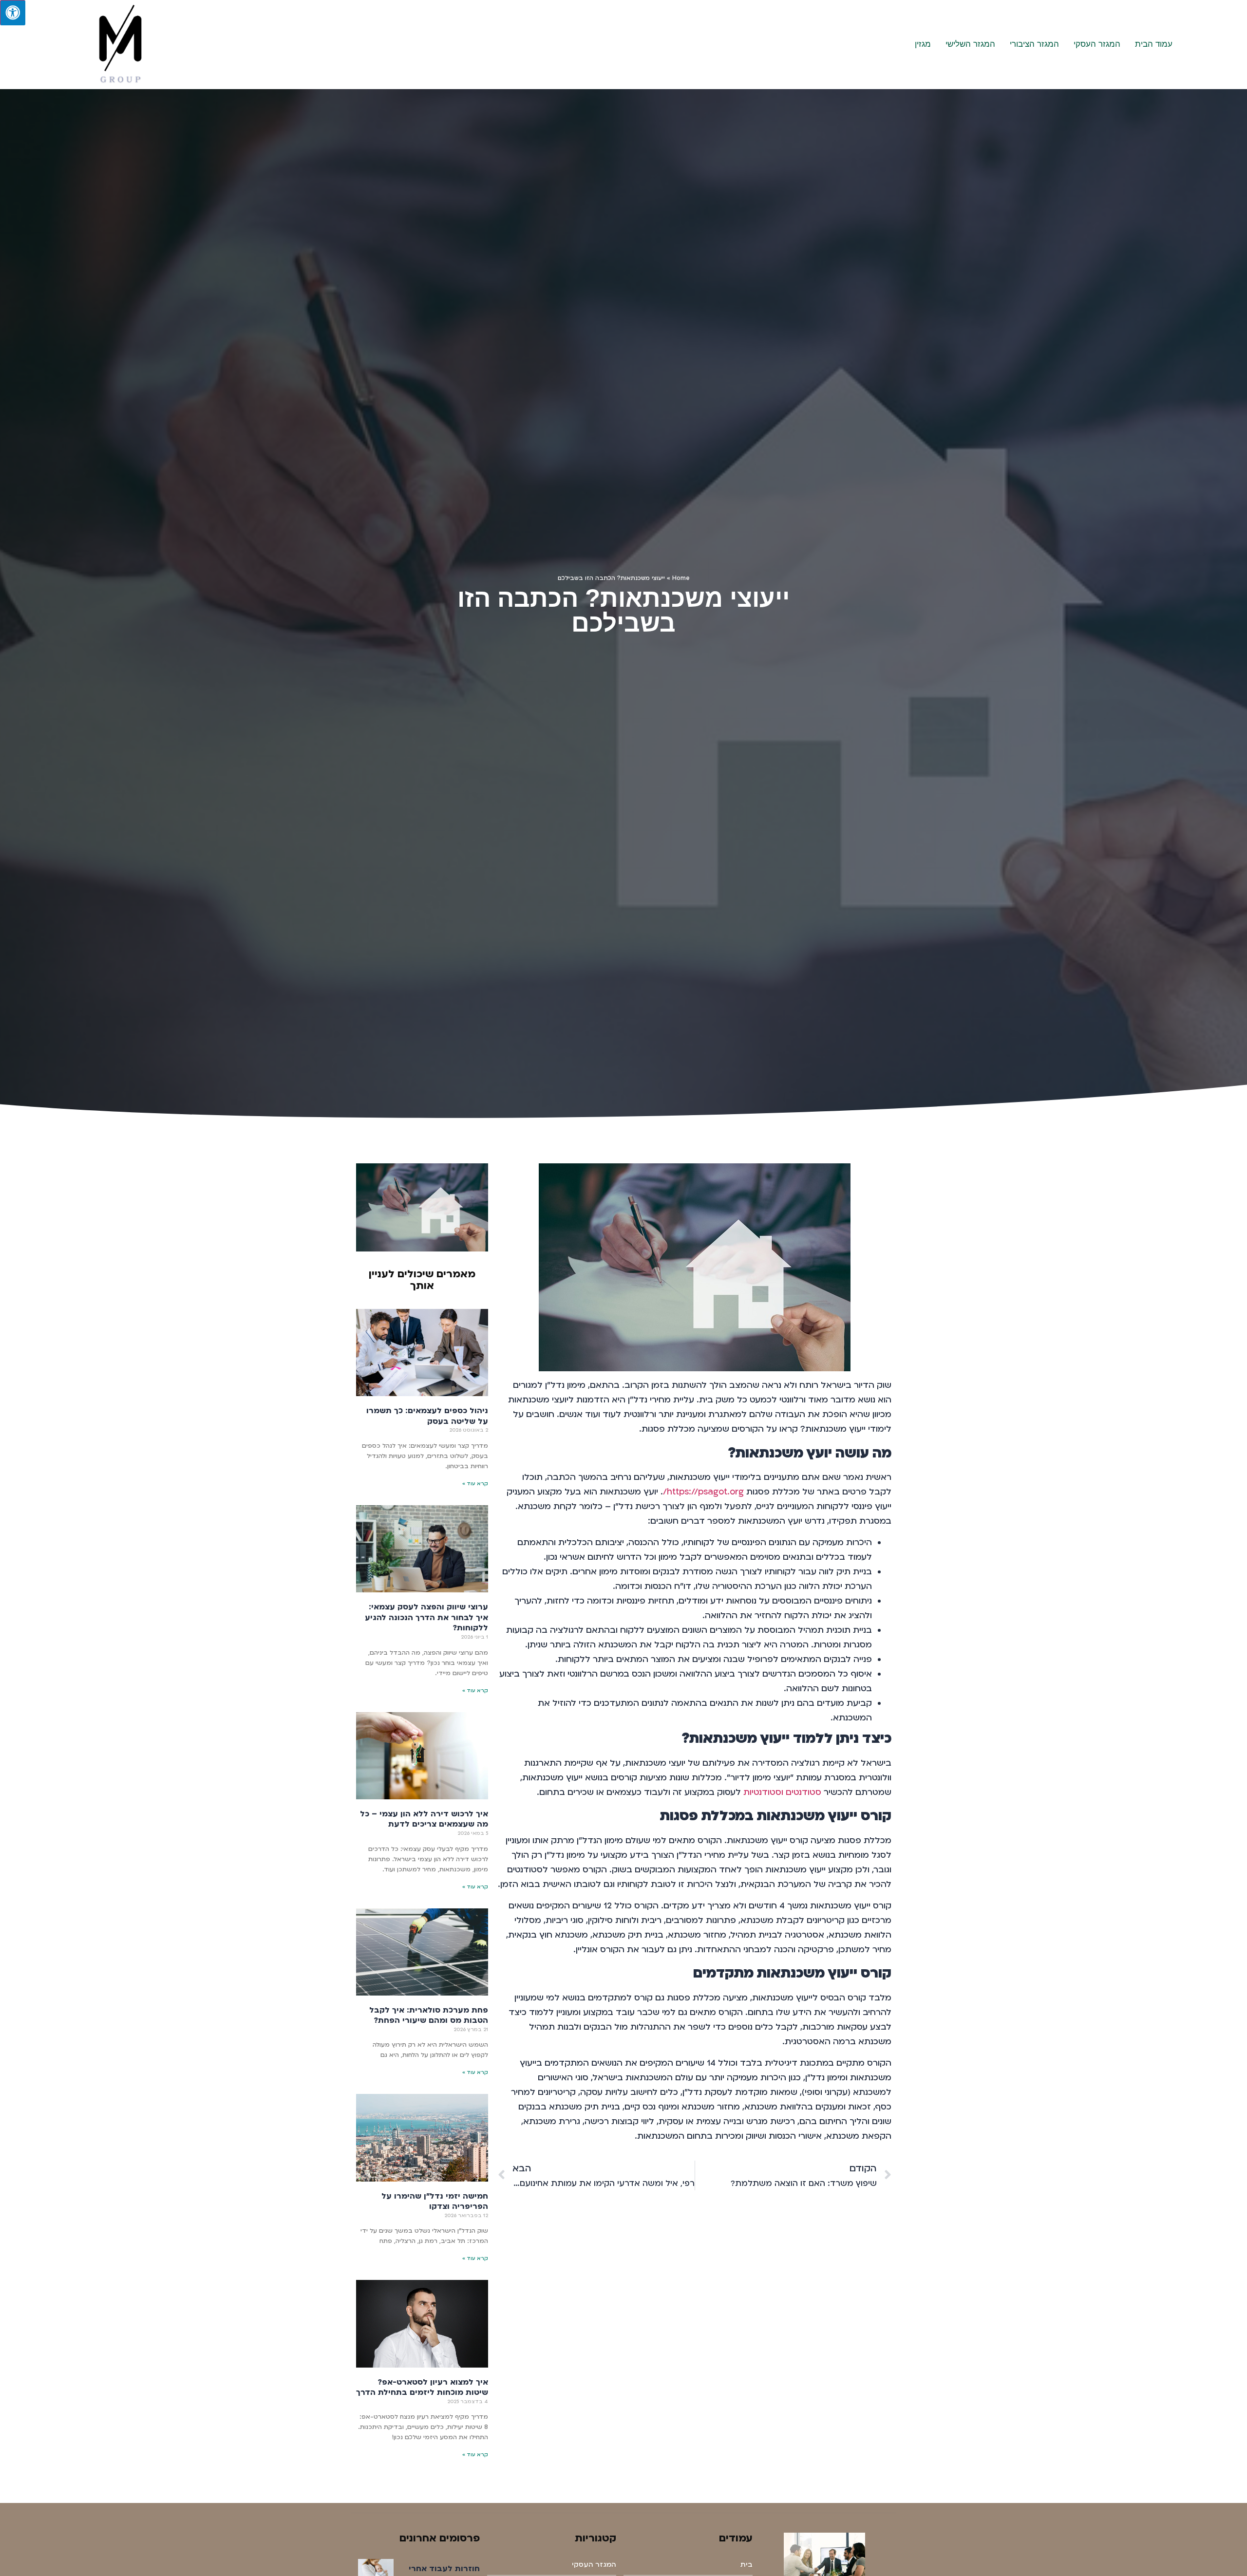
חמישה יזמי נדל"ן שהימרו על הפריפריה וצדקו (435, 2202)
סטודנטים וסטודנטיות (782, 1792)
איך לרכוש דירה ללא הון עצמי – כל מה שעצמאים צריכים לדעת (424, 1819)
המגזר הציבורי (1034, 44)
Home (681, 578)
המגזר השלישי (970, 44)
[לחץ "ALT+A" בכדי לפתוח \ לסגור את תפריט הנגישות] (13, 13)
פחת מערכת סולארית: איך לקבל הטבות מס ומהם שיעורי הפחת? (429, 2016)
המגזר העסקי (1097, 44)
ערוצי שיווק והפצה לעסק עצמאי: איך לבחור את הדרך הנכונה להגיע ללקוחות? (426, 1617)
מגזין (923, 44)
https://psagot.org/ (703, 1492)
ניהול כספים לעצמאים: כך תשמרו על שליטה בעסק (427, 1416)
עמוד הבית (1154, 44)
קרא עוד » (475, 1484)
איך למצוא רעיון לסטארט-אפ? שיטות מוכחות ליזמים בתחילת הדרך (422, 2388)
